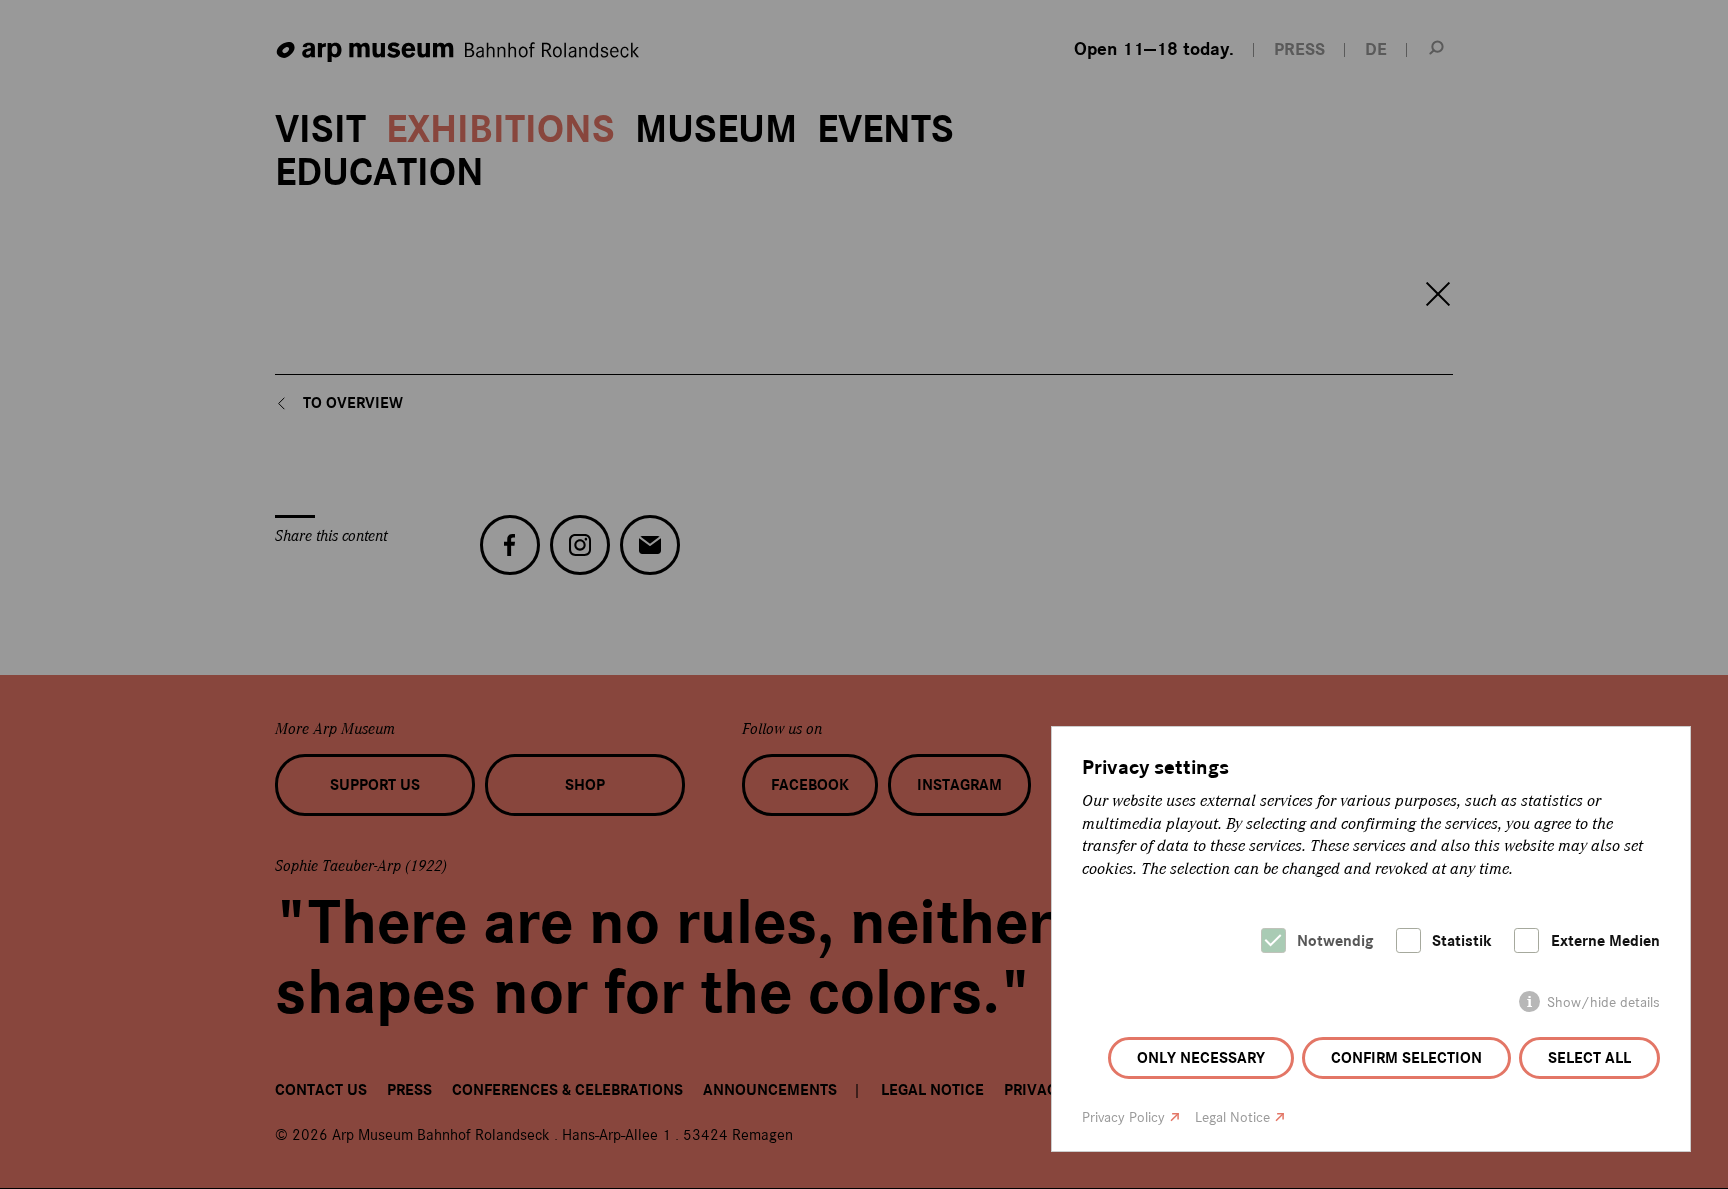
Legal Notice (1232, 1117)
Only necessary (1201, 1058)
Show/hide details (1603, 1002)
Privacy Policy (1123, 1117)
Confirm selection (1406, 1058)
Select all (1589, 1058)
